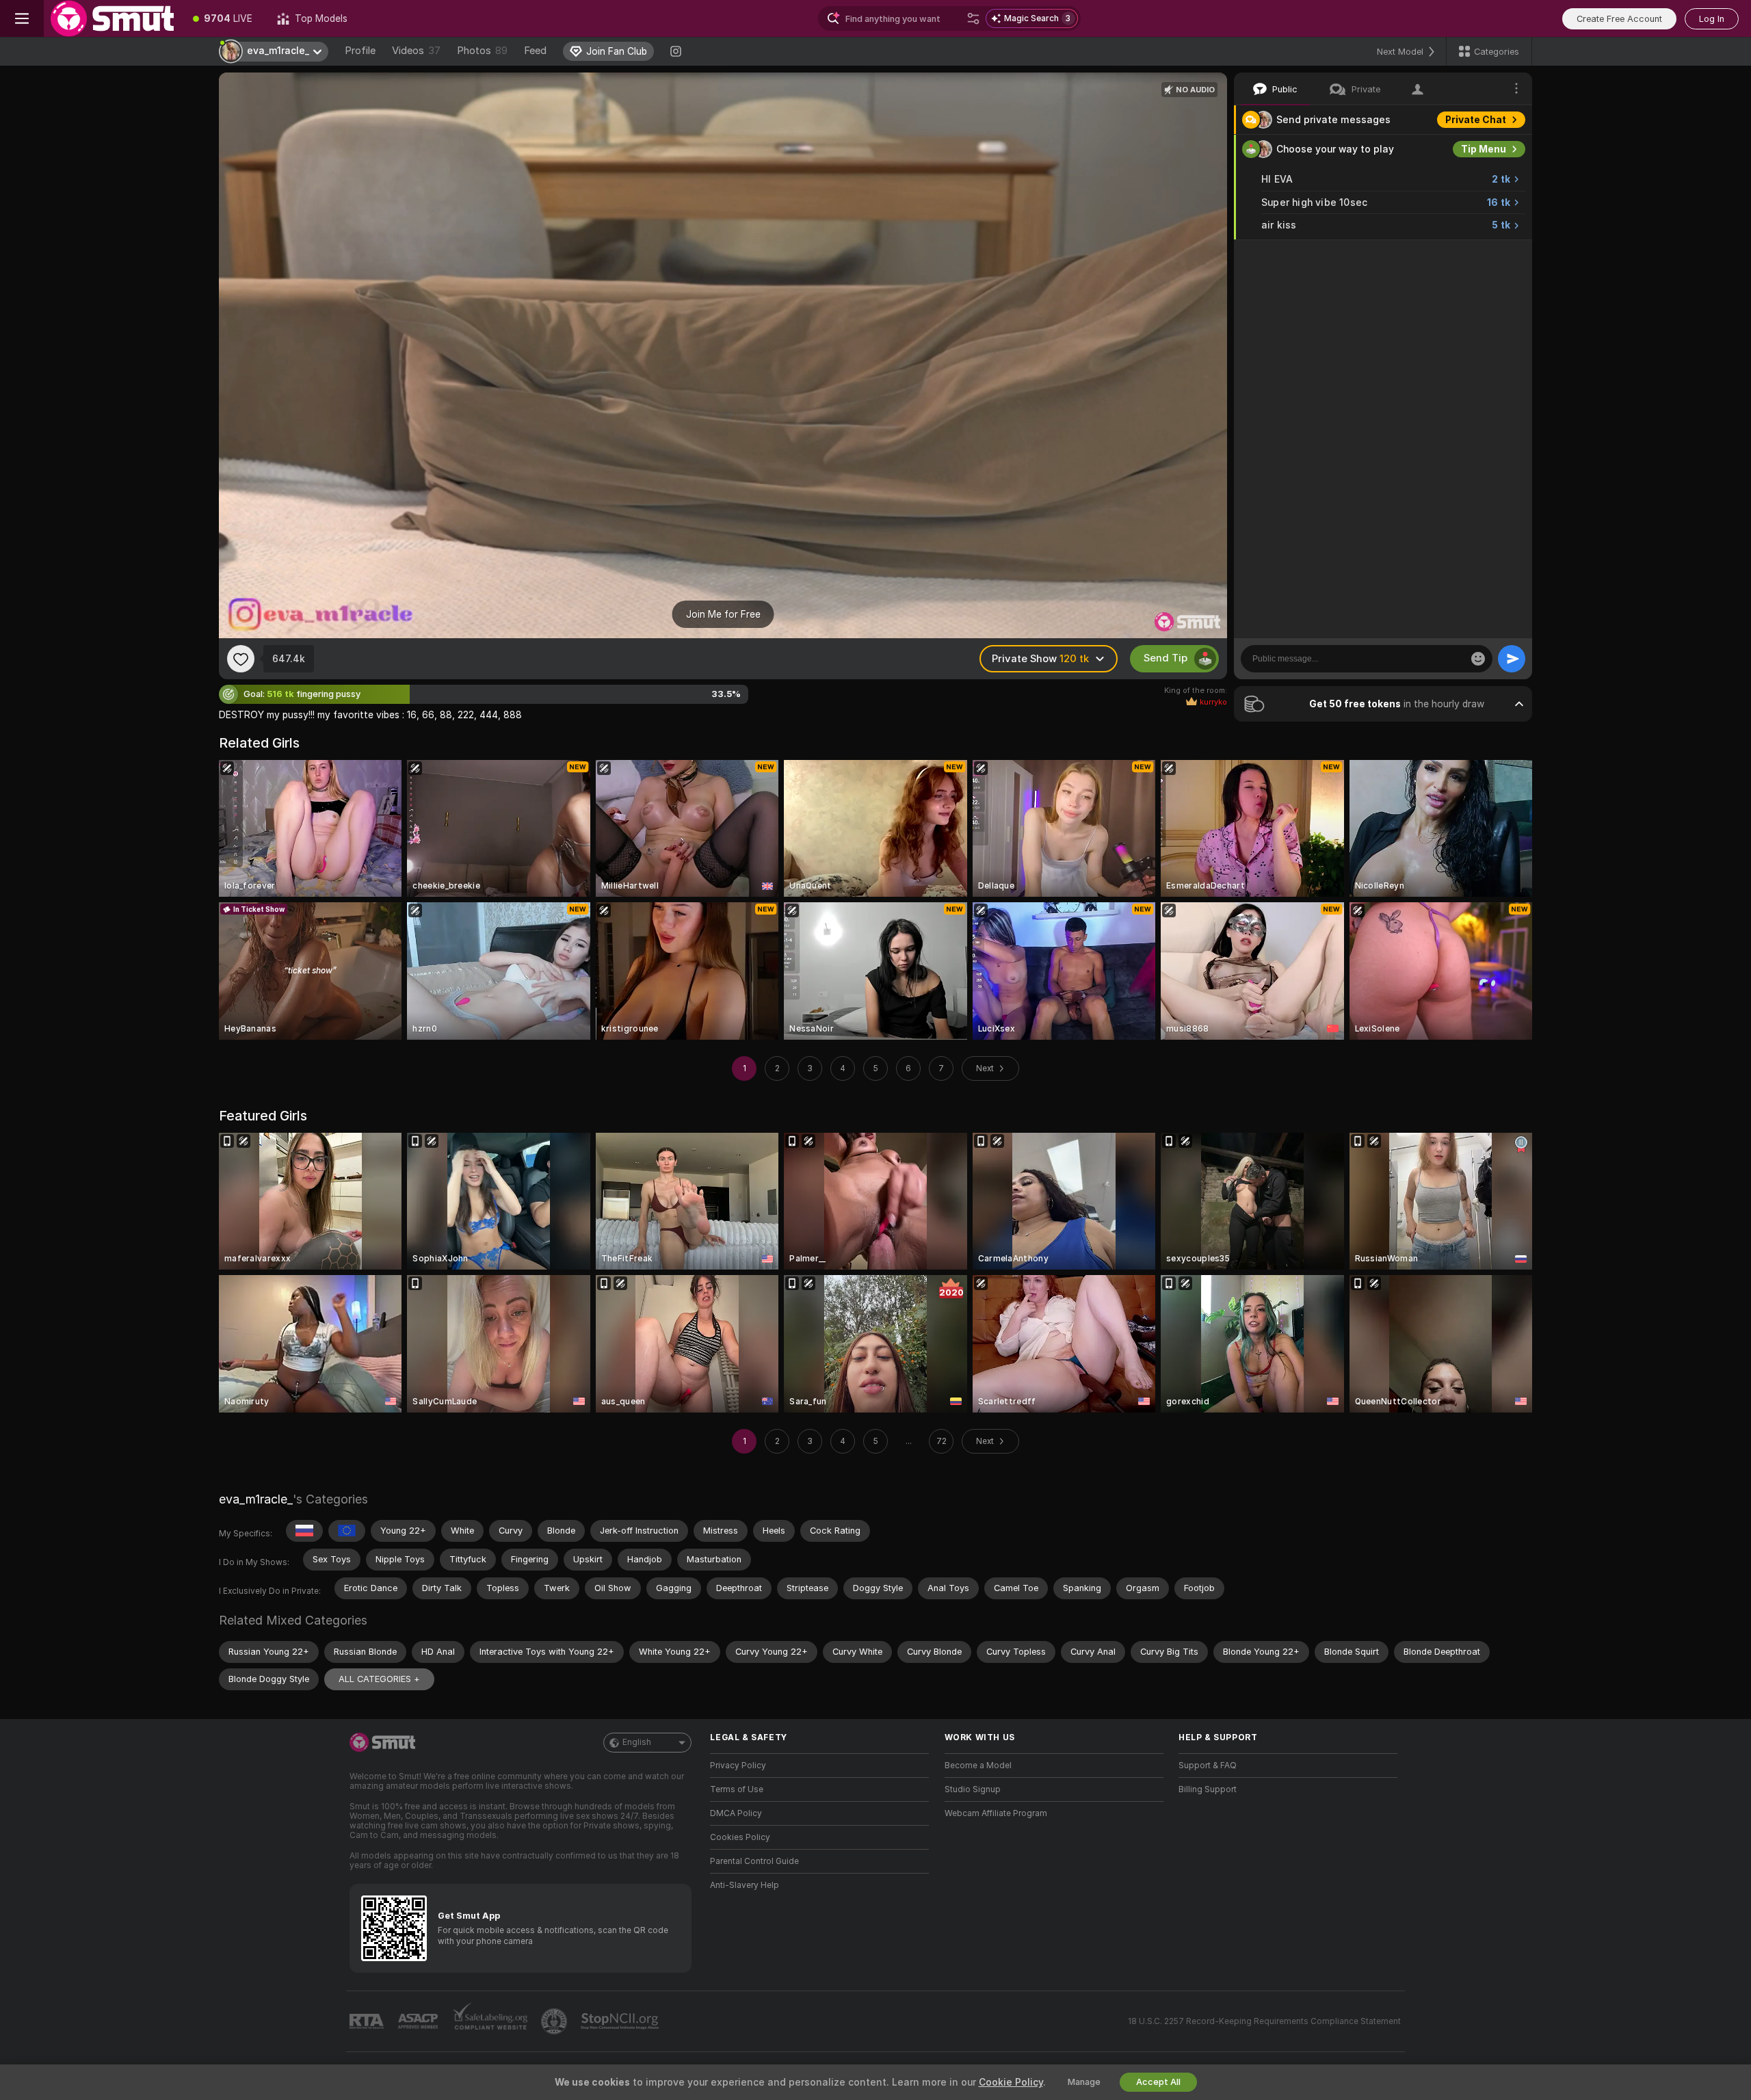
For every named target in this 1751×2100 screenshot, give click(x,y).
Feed (535, 51)
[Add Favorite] (241, 659)
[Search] (973, 18)
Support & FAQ (1208, 1766)
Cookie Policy (1011, 2082)
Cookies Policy (740, 1837)
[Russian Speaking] (304, 1531)
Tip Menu (1484, 149)
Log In (1712, 19)
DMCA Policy (736, 1813)
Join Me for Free (723, 614)
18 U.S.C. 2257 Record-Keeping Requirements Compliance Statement (1264, 2021)
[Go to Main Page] (112, 18)
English (637, 1742)
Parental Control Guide (754, 1861)
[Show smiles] (1478, 659)
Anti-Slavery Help (745, 1885)
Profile (360, 51)
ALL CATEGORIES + (379, 1679)
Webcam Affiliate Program (996, 1813)
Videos (416, 51)
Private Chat (1476, 120)
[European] (347, 1531)
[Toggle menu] (22, 18)
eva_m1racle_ (256, 1499)
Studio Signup (973, 1789)
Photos (482, 51)
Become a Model (978, 1766)
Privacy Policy (738, 1766)
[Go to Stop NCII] (621, 2021)
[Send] (1512, 659)
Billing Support (1208, 1789)
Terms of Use (737, 1789)
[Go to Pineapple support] (555, 2021)
